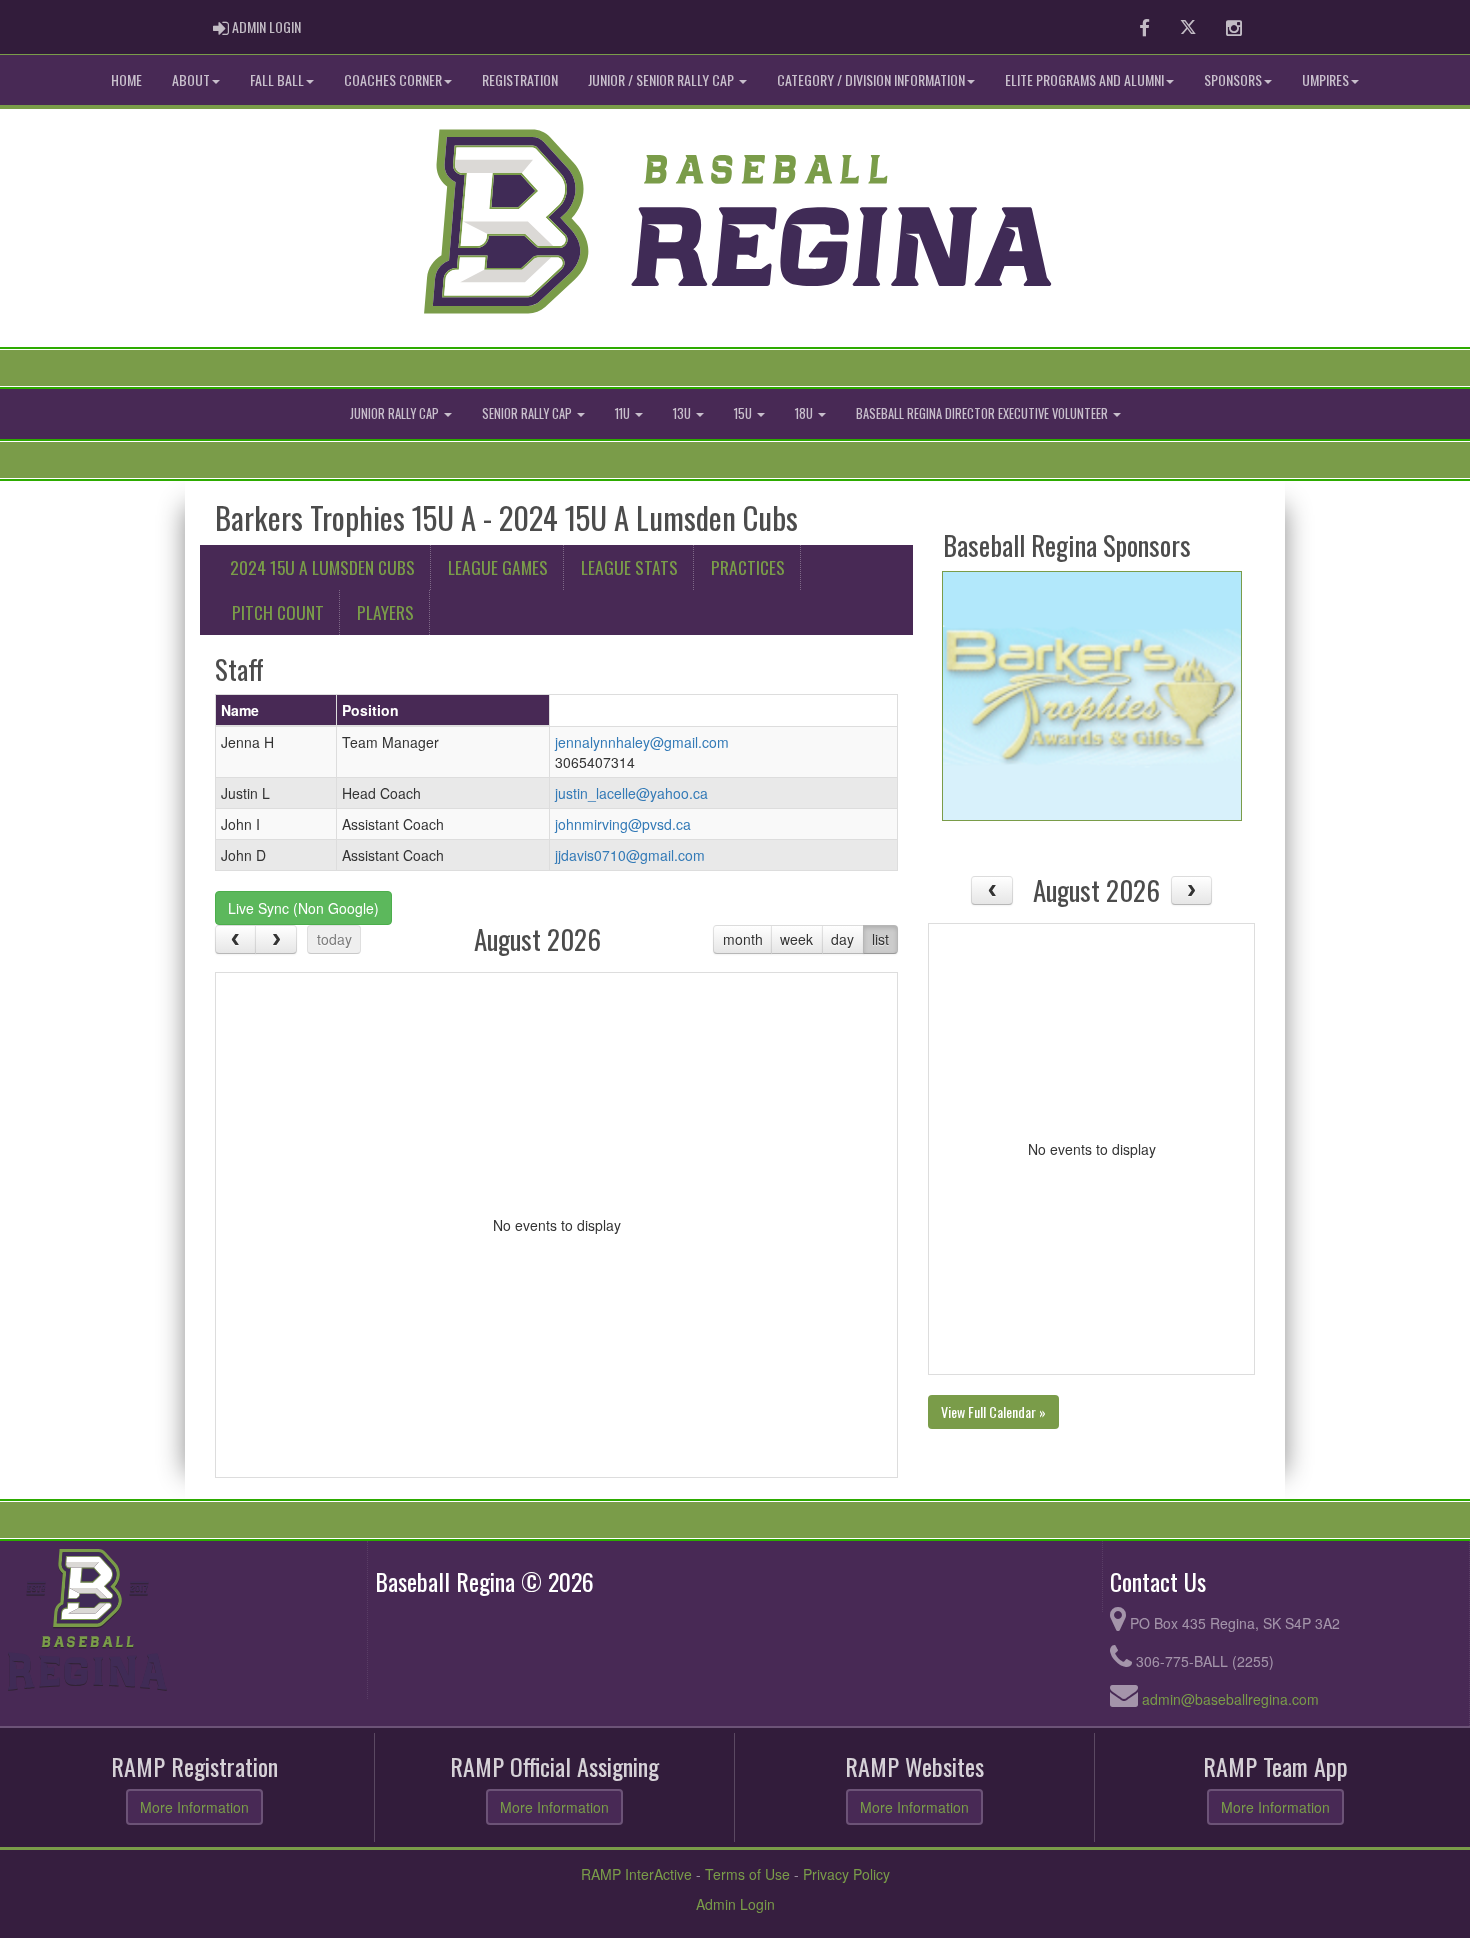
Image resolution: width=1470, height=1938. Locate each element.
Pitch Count (278, 612)
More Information (194, 1807)
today (334, 939)
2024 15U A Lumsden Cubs (322, 567)
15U (744, 413)
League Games (498, 567)
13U (683, 413)
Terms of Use (747, 1874)
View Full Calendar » (993, 1411)
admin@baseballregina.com (1230, 1699)
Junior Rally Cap (396, 413)
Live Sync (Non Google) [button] (303, 908)
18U (805, 413)
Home (126, 79)
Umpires (1325, 79)
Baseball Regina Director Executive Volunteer (983, 413)
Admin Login (735, 1904)
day (842, 939)
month (743, 939)
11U (624, 413)
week (796, 939)
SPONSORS (1233, 79)
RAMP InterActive (636, 1874)
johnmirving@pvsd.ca (623, 824)
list (880, 939)
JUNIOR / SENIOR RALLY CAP (662, 79)
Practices (748, 567)
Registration (520, 79)
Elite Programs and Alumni (1084, 79)
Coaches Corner (393, 79)
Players (385, 612)
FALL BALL (277, 79)
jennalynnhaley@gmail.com (642, 742)
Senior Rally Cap (528, 413)
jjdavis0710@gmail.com (630, 855)
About (191, 79)
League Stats (629, 567)
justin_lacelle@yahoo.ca (631, 793)
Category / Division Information (871, 79)
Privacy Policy (846, 1874)
